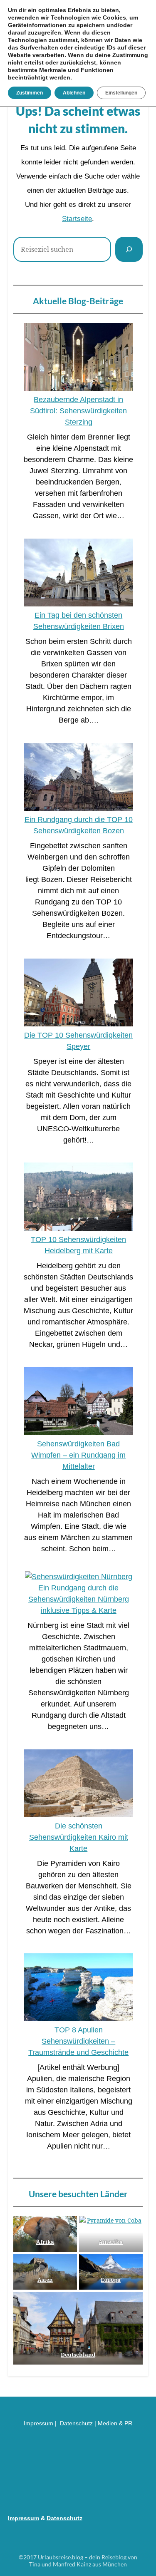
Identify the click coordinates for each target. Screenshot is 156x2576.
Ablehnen (74, 93)
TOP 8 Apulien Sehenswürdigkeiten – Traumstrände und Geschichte (78, 2041)
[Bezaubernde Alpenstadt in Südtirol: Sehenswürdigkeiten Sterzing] (78, 359)
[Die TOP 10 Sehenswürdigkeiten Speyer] (78, 994)
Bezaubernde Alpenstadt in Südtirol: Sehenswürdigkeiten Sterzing (78, 411)
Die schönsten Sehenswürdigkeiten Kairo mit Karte (79, 1837)
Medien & (111, 2423)
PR (128, 2423)
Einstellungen (121, 93)
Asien (45, 2280)
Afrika (45, 2242)
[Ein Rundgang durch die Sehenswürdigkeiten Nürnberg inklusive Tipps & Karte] (79, 1577)
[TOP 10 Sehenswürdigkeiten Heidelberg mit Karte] (78, 1198)
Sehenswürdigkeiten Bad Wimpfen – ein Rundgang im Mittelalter (78, 1455)
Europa (111, 2280)
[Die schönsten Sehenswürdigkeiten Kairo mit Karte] (78, 1785)
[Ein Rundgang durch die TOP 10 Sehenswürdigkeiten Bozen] (78, 779)
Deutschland (78, 2355)
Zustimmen (30, 93)
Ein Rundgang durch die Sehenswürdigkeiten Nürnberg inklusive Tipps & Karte (79, 1599)
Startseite (77, 219)
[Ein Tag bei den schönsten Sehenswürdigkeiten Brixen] (78, 574)
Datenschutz (76, 2423)
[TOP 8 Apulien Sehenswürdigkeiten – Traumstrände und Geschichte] (78, 1989)
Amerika (111, 2242)
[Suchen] (129, 249)
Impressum (38, 2423)
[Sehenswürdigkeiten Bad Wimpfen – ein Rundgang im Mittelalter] (78, 1402)
